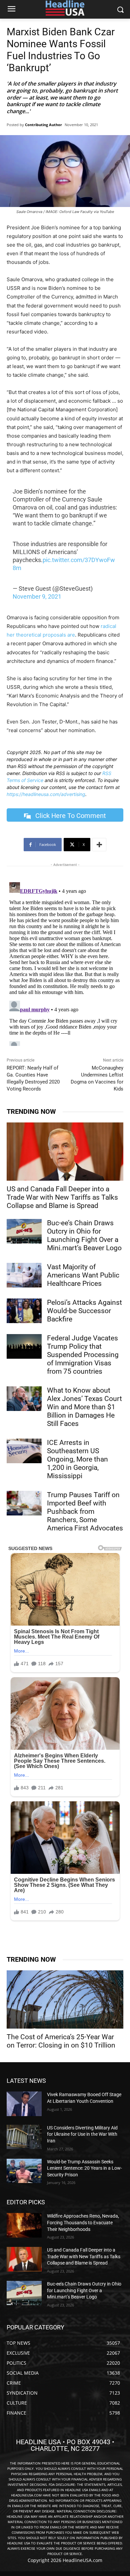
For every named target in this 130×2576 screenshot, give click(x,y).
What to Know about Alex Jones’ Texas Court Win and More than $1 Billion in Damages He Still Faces (84, 1407)
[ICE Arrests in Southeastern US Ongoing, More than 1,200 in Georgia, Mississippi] (24, 1451)
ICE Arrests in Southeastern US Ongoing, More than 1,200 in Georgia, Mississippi (77, 1459)
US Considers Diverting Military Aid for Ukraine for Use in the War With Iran (82, 2134)
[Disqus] (65, 963)
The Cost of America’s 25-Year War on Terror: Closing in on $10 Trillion (61, 2041)
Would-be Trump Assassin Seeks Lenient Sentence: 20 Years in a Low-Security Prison (84, 2168)
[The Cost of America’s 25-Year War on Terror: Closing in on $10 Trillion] (65, 1999)
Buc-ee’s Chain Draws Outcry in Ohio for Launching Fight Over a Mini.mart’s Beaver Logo (84, 1235)
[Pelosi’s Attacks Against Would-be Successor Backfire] (24, 1311)
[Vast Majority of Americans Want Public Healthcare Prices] (24, 1275)
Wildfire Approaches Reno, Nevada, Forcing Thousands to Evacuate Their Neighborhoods (83, 2222)
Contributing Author (43, 125)
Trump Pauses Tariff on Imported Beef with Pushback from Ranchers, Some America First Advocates (85, 1511)
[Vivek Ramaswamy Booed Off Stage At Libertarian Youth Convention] (24, 2104)
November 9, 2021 (37, 596)
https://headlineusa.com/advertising (46, 794)
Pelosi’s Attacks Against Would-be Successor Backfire (84, 1311)
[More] (99, 845)
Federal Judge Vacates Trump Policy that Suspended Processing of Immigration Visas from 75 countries (83, 1355)
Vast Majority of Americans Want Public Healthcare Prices (83, 1275)
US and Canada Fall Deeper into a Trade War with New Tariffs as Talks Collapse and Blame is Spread (62, 1197)
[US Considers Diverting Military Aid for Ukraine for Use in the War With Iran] (24, 2137)
